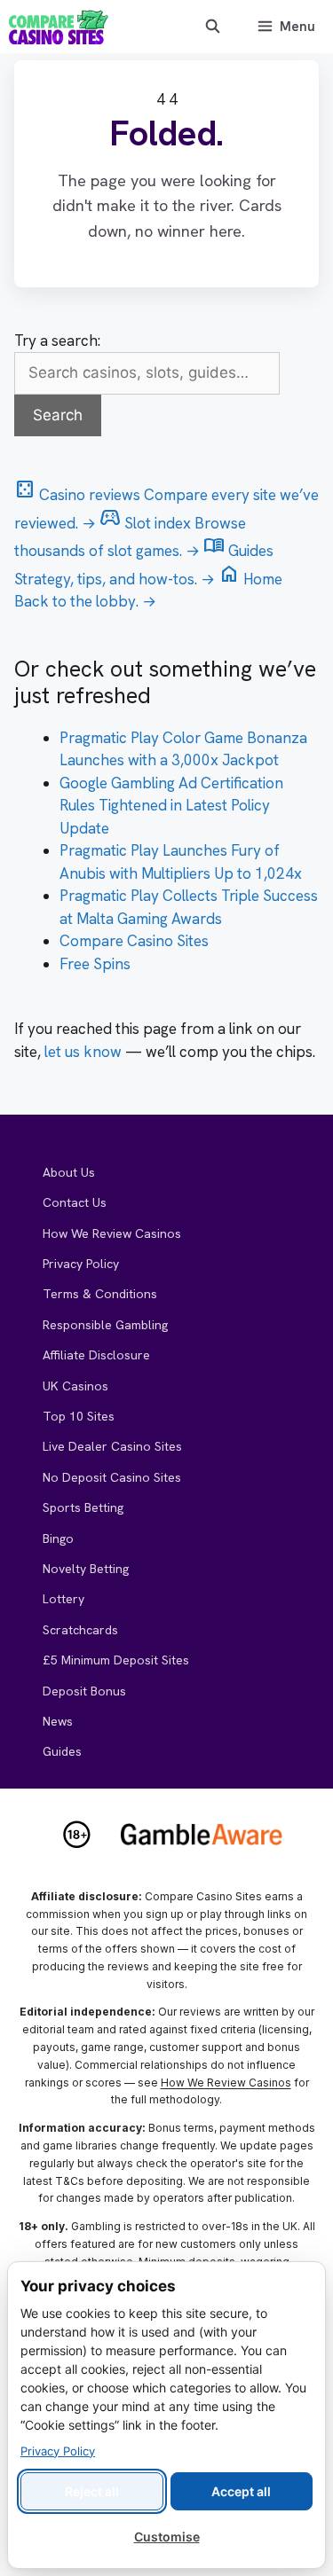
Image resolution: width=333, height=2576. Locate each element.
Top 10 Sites (79, 1416)
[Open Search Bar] (212, 27)
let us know (83, 1052)
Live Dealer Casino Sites (112, 1446)
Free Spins (95, 964)
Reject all (92, 2491)
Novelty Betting (86, 1569)
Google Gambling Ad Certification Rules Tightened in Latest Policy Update (171, 806)
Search (58, 415)
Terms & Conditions (100, 1294)
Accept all (241, 2491)
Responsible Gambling (105, 1325)
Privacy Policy (81, 1264)
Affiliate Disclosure (96, 1355)
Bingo (58, 1539)
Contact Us (75, 1202)
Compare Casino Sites (134, 941)
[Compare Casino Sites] (59, 27)
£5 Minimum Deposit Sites (116, 1660)
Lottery (63, 1599)
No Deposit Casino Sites (112, 1477)
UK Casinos (75, 1386)
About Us (69, 1172)
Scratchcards (80, 1630)
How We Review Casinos (112, 1233)
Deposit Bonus (84, 1691)
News (58, 1721)
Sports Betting (83, 1507)
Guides (62, 1751)
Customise (167, 2537)
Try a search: (57, 341)
